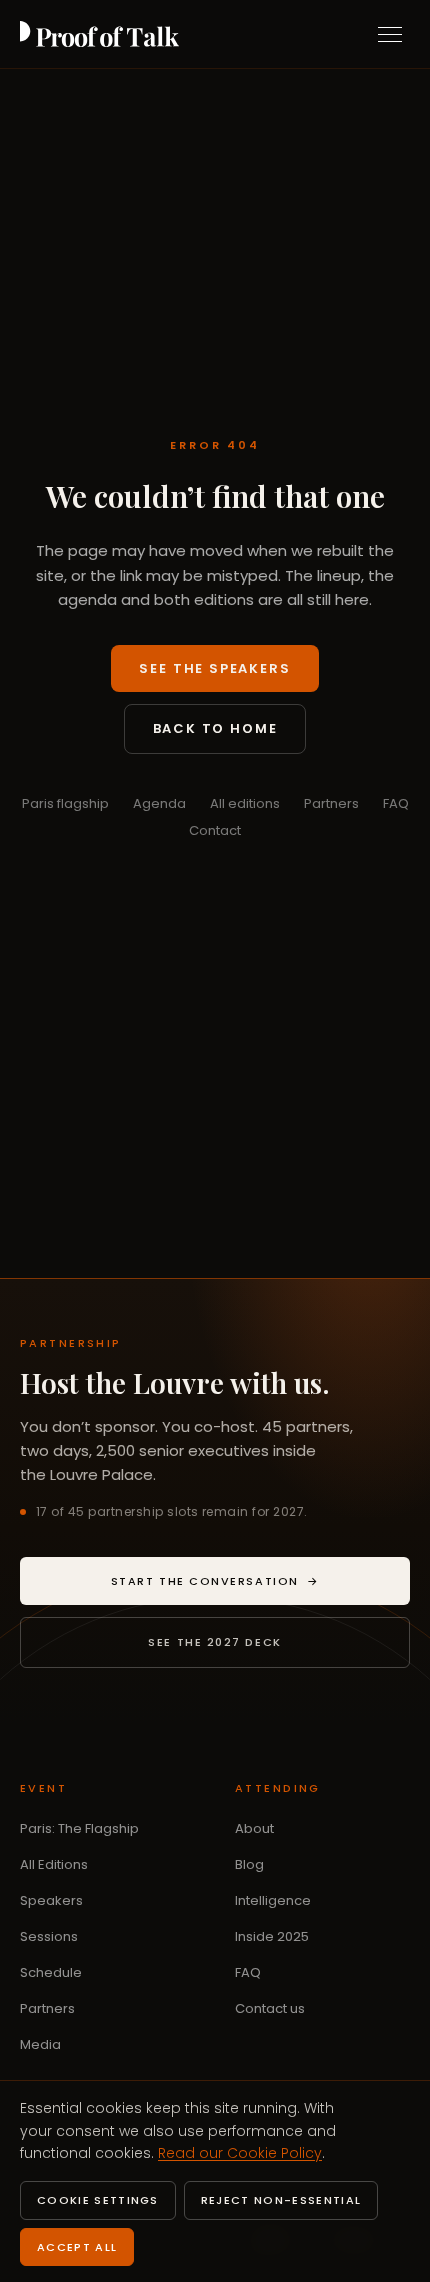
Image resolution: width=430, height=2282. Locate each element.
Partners (331, 803)
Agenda (159, 803)
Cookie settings (98, 2200)
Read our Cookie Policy (240, 2153)
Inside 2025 (272, 1936)
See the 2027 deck (214, 1642)
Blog (249, 1864)
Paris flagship (65, 803)
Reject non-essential (281, 2200)
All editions (245, 803)
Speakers (51, 1900)
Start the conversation (260, 1585)
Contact (215, 830)
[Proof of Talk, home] (99, 34)
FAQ (396, 803)
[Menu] (390, 34)
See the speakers (214, 668)
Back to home (215, 728)
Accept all (77, 2247)
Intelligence (273, 1900)
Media (40, 2044)
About (254, 1828)
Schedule (51, 1972)
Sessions (49, 1936)
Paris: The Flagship (79, 1828)
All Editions (54, 1864)
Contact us (270, 2008)
